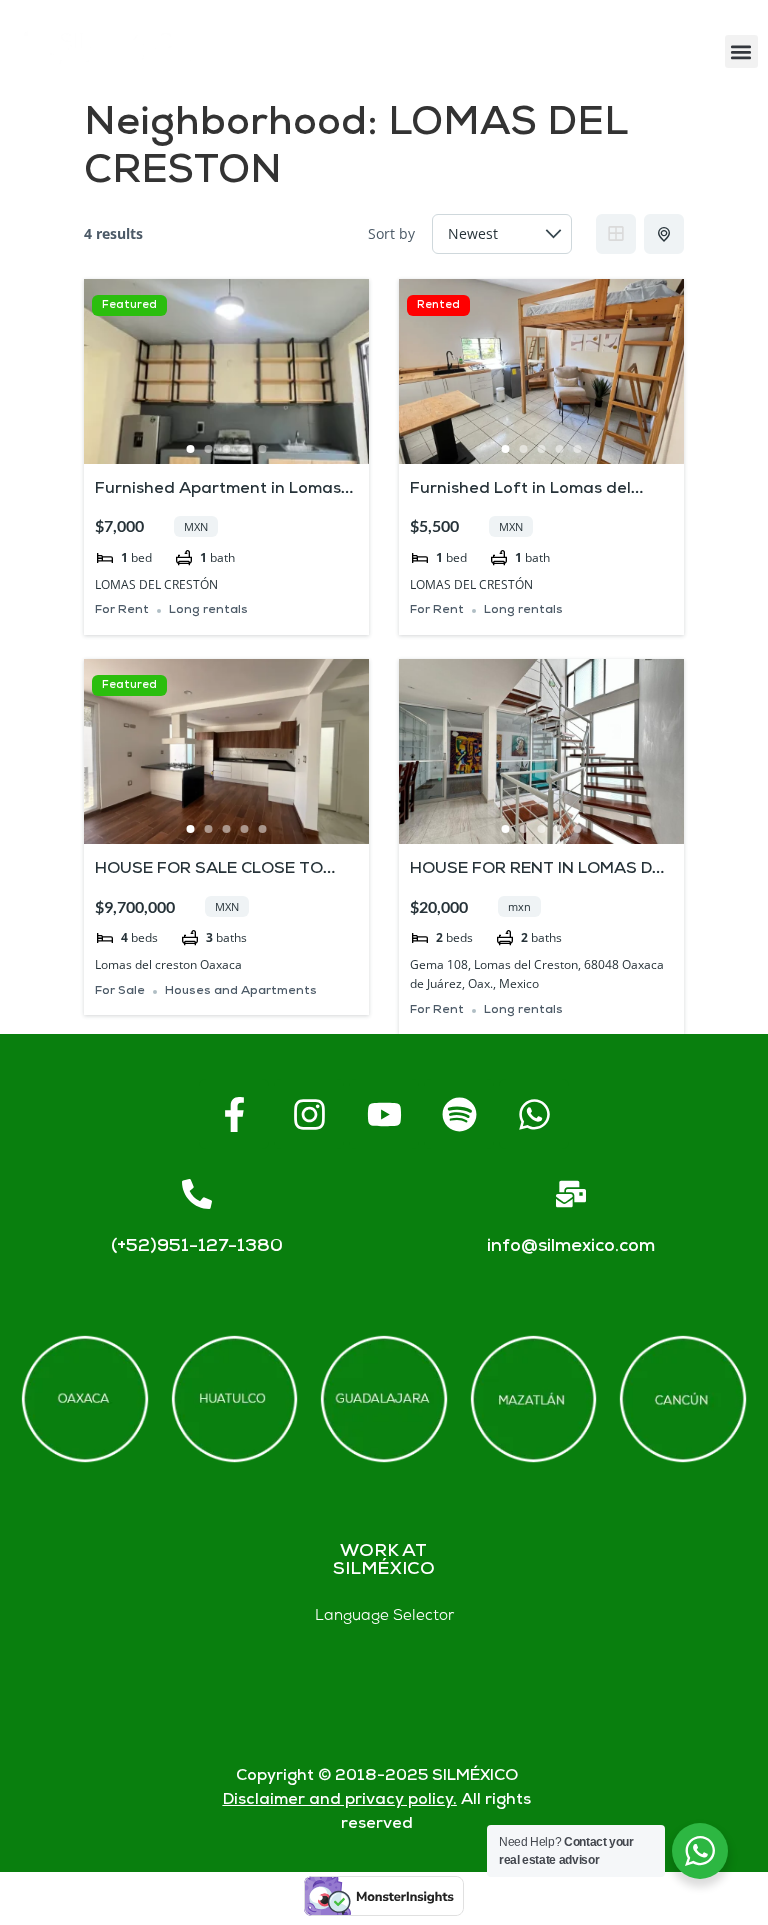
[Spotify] (459, 1114)
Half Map (664, 234)
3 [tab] (227, 449)
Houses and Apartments (241, 991)
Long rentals (208, 610)
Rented (438, 305)
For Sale (120, 991)
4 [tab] (245, 449)
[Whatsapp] (534, 1114)
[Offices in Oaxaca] (85, 1399)
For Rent (122, 610)
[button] (741, 51)
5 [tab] (263, 449)
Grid (616, 234)
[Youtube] (384, 1114)
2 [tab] (209, 449)
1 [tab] (191, 449)
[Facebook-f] (234, 1114)
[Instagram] (309, 1114)
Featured (129, 305)
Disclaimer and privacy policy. (340, 1800)
